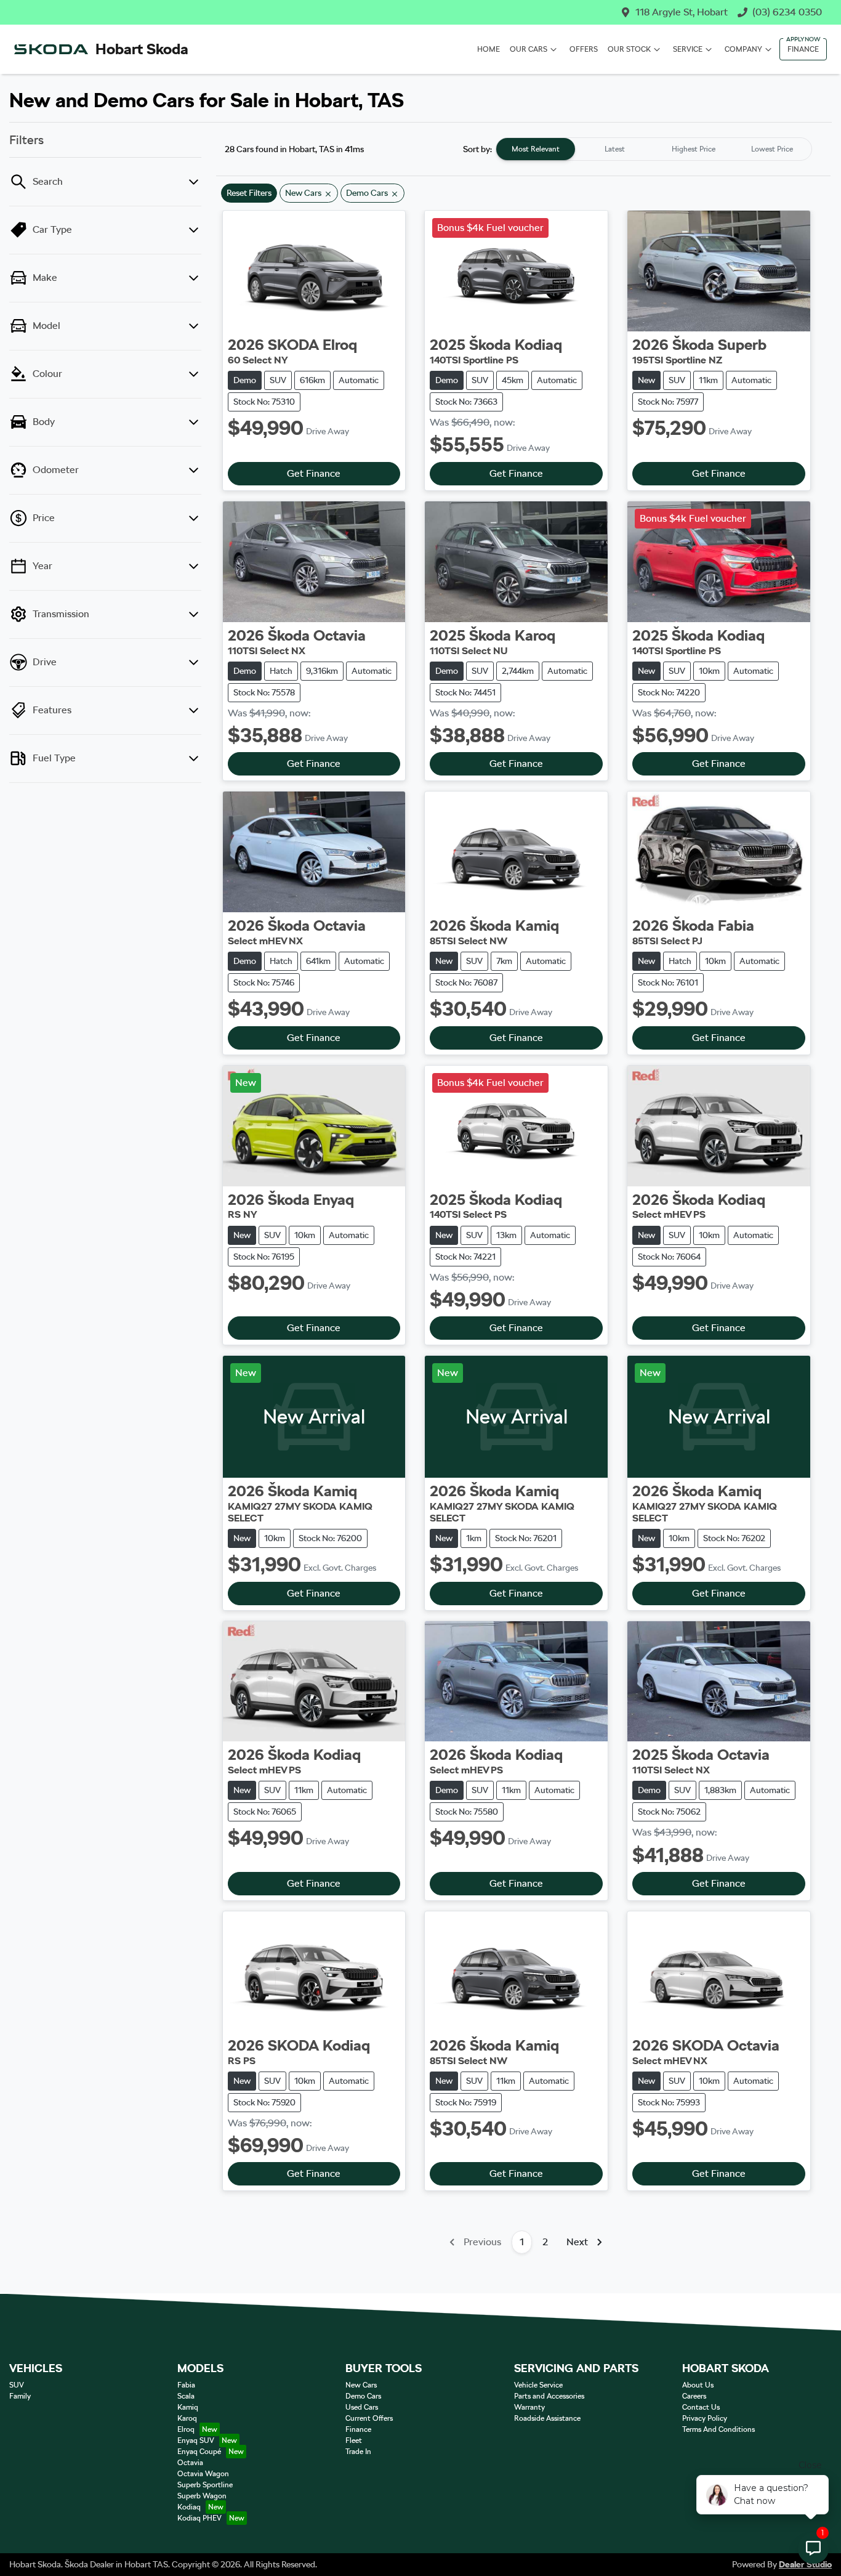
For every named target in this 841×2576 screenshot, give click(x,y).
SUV (17, 2385)
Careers (694, 2396)
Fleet (354, 2440)
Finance (803, 49)
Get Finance (314, 473)
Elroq (186, 2429)
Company (743, 49)
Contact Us (701, 2407)
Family (20, 2396)
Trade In (358, 2452)
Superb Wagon (202, 2496)
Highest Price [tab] (694, 149)
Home (489, 49)
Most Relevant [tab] (536, 149)
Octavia (190, 2463)
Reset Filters (249, 193)
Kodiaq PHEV (199, 2518)
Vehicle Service (538, 2385)
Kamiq (188, 2407)
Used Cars (362, 2407)
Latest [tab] (615, 149)
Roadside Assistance (547, 2418)
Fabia (186, 2385)
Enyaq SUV (196, 2440)
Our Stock (629, 49)
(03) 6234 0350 (787, 12)
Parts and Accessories (549, 2396)
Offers (584, 49)
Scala (186, 2396)
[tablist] (654, 149)
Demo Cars (363, 2396)
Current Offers (369, 2418)
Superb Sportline (205, 2485)
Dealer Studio (805, 2564)
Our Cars (529, 49)
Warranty (529, 2407)
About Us (698, 2385)
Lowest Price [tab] (772, 149)
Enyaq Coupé (199, 2452)
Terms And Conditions (718, 2429)
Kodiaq (189, 2507)
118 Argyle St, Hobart (682, 12)
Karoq (187, 2418)
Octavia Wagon (203, 2474)
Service (688, 49)
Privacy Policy (705, 2418)
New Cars (361, 2385)
